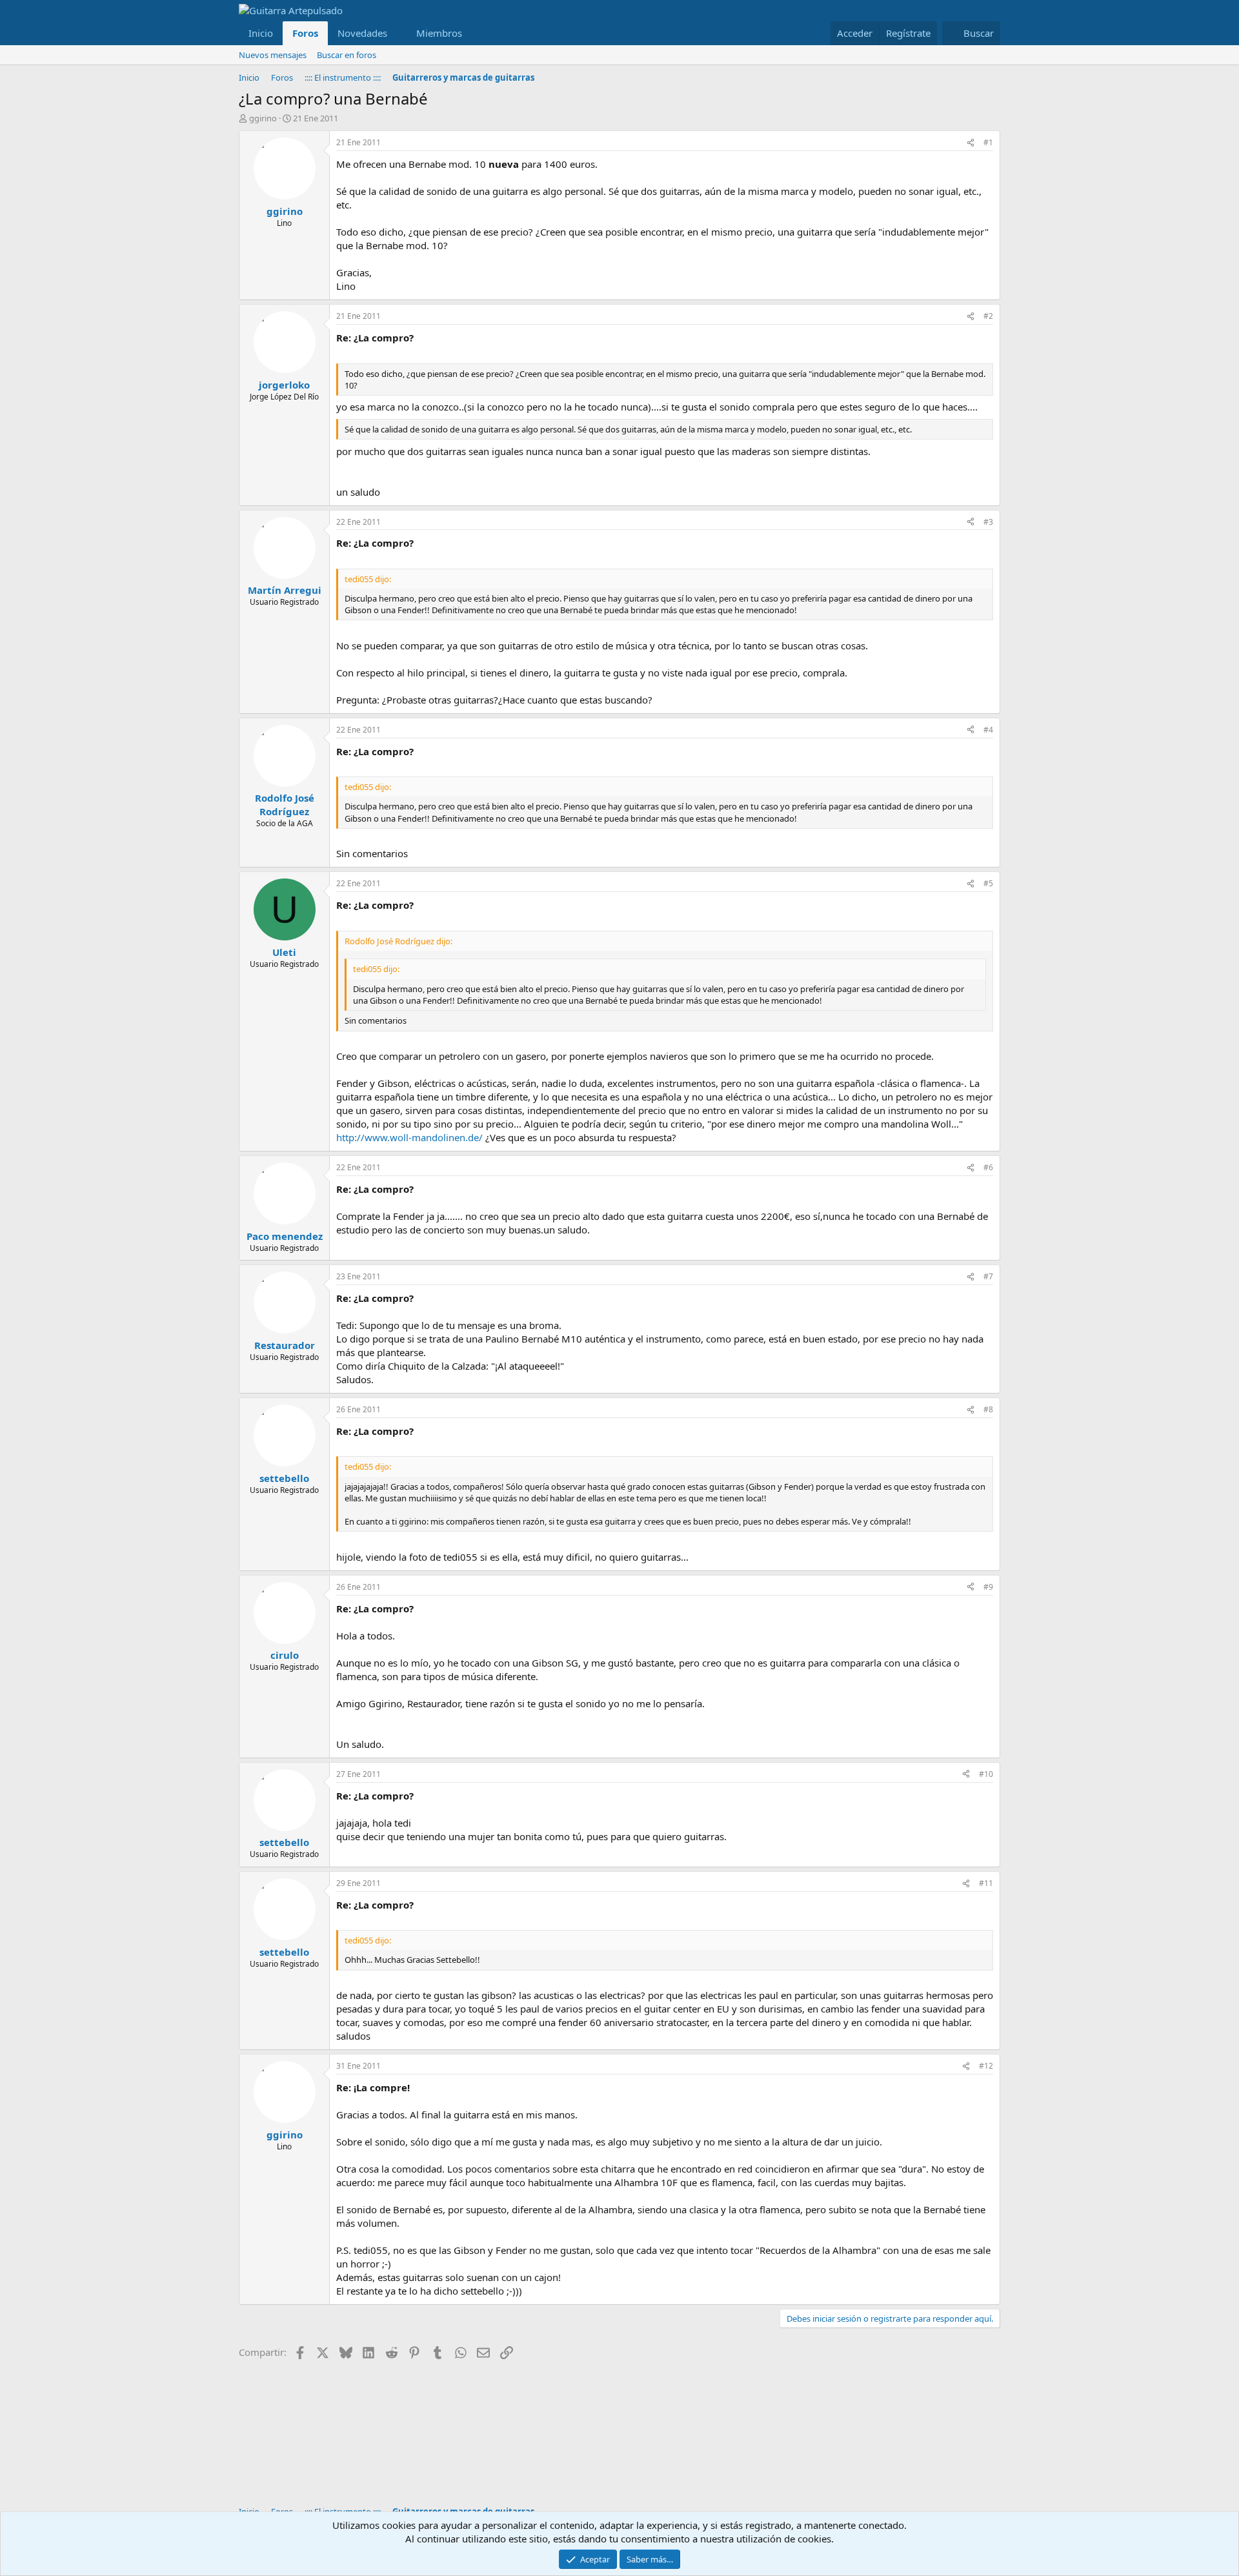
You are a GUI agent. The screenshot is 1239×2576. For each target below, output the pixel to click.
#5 (988, 883)
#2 (988, 316)
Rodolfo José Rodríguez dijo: (398, 941)
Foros (305, 33)
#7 (988, 1276)
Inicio (261, 33)
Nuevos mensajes (273, 55)
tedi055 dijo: (368, 579)
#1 (988, 142)
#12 (986, 2066)
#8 (988, 1409)
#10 (986, 1774)
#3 (988, 522)
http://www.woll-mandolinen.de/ (409, 1137)
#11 (986, 1883)
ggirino (263, 118)
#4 (988, 730)
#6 (988, 1167)
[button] (398, 33)
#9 (988, 1587)
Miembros (439, 33)
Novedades (362, 33)
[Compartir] (971, 143)
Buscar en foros (347, 55)
